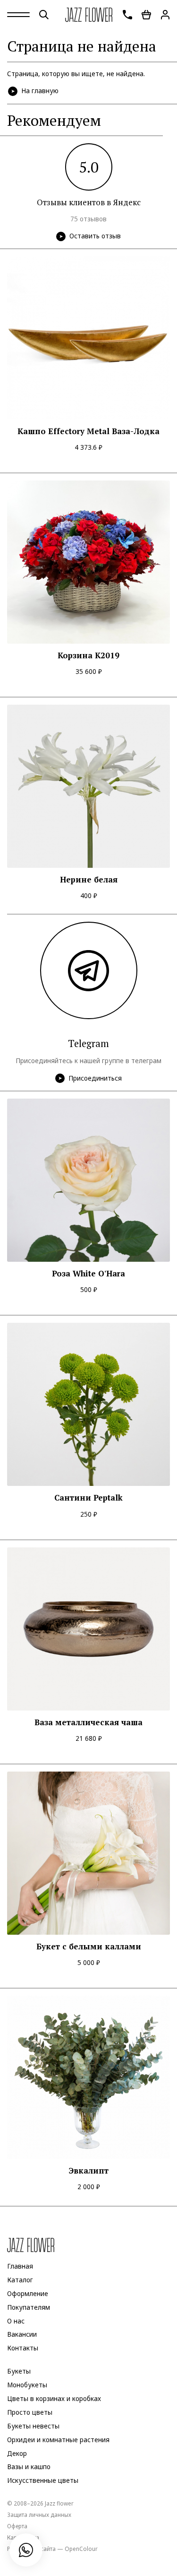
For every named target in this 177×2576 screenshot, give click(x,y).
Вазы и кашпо (29, 2467)
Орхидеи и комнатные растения (58, 2440)
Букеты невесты (33, 2426)
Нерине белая (89, 880)
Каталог (20, 2280)
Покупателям (29, 2307)
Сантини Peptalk (88, 1498)
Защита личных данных (39, 2515)
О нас (16, 2321)
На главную (40, 91)
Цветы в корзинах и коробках (54, 2399)
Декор (17, 2454)
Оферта (17, 2526)
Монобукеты (27, 2385)
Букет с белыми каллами (89, 1947)
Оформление (28, 2294)
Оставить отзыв (95, 236)
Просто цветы (30, 2412)
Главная (20, 2266)
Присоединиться (95, 1078)
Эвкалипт (89, 2171)
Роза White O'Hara (88, 1274)
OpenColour (81, 2549)
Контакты (23, 2348)
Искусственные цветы (43, 2480)
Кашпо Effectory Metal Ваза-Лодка (88, 431)
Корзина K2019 (88, 655)
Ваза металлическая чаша (88, 1722)
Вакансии (22, 2334)
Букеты (19, 2371)
